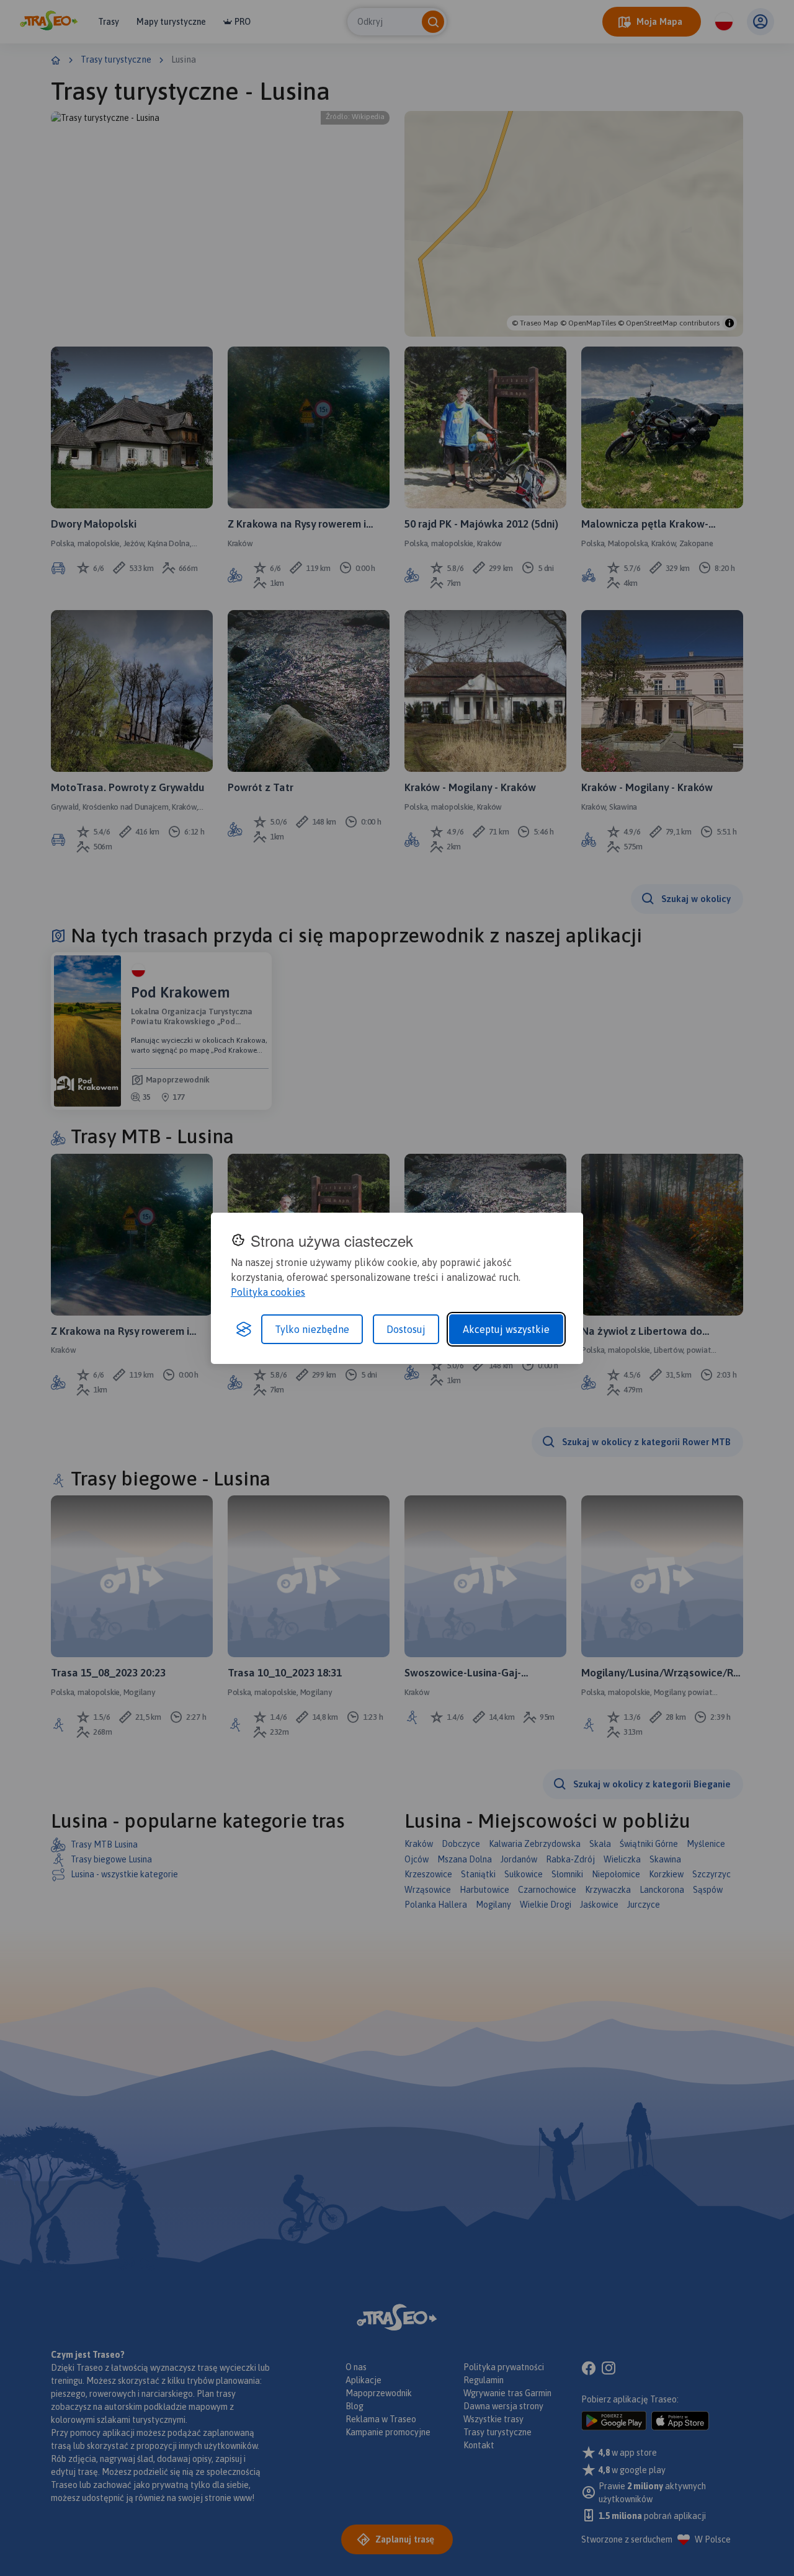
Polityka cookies (268, 1292)
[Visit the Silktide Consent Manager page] (244, 1329)
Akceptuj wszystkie (506, 1329)
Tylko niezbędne (312, 1329)
